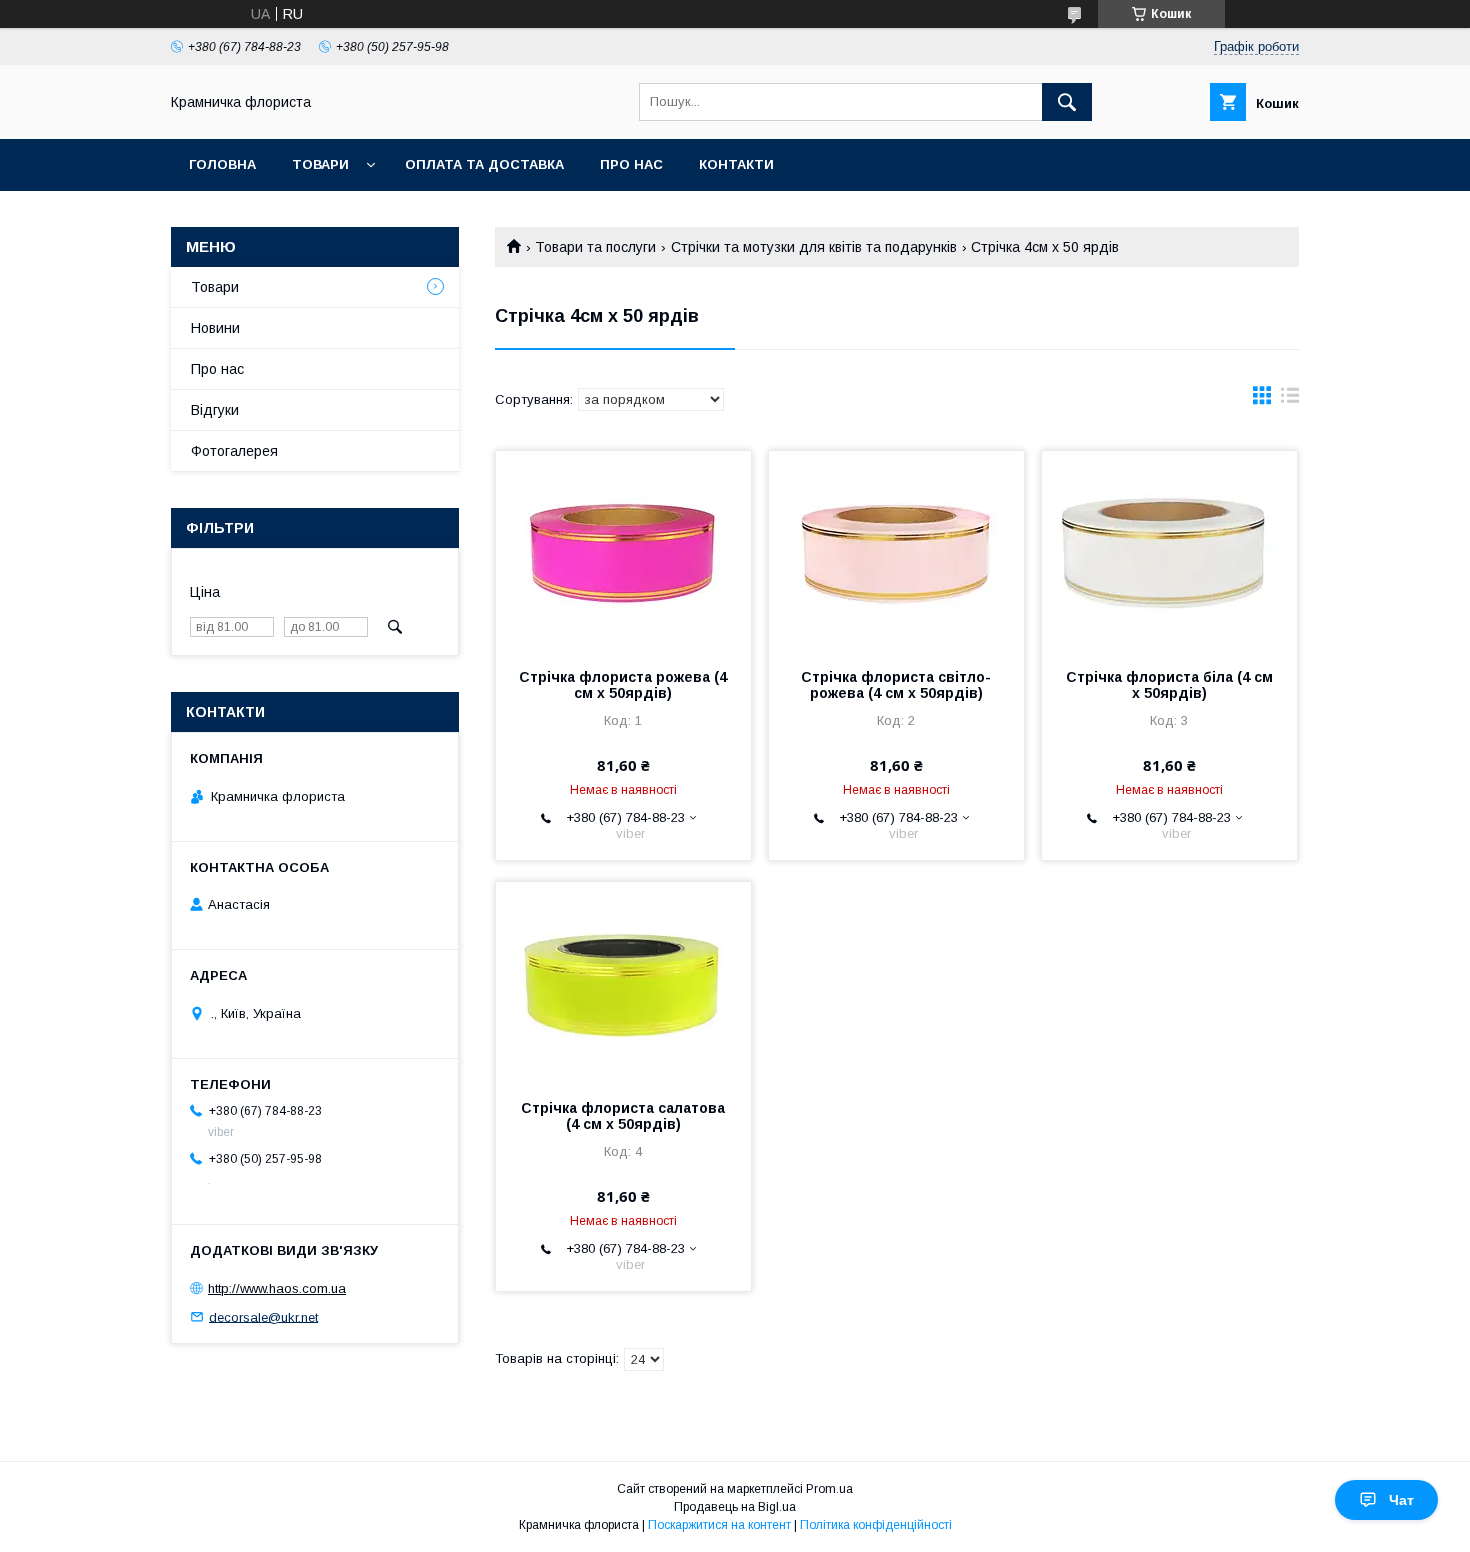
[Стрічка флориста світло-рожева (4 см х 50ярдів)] (896, 551)
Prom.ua (829, 1489)
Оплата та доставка (484, 164)
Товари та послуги (595, 247)
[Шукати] (1067, 102)
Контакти (736, 164)
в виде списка (1290, 400)
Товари (320, 164)
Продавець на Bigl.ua (735, 1507)
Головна (222, 164)
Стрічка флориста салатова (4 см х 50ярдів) (623, 1116)
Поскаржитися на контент (719, 1525)
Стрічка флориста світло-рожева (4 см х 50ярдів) (896, 685)
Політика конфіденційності (876, 1525)
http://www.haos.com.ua (277, 1288)
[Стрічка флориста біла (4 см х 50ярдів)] (1169, 551)
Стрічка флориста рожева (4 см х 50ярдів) (623, 685)
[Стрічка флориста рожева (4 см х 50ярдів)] (623, 551)
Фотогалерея (234, 451)
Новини (215, 328)
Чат (1401, 1500)
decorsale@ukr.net (263, 1316)
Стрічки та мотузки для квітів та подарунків (814, 247)
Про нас (631, 164)
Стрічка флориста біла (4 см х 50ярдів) (1169, 685)
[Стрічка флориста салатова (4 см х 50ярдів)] (623, 982)
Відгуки (215, 410)
